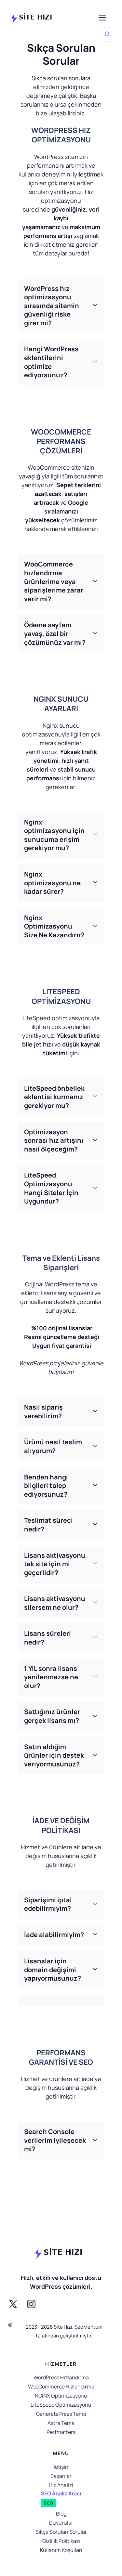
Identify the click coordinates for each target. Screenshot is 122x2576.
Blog (61, 2514)
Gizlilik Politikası (61, 2541)
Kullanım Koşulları (61, 2550)
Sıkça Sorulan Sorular (61, 2532)
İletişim (61, 2467)
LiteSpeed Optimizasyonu (61, 2405)
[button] (61, 306)
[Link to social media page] (13, 2304)
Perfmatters (61, 2432)
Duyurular (61, 2523)
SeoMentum (88, 2327)
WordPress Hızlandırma (61, 2377)
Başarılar (61, 2476)
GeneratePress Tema (61, 2414)
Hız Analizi (61, 2485)
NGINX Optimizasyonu (61, 2396)
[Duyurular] (107, 34)
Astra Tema (61, 2423)
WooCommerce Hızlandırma (61, 2387)
